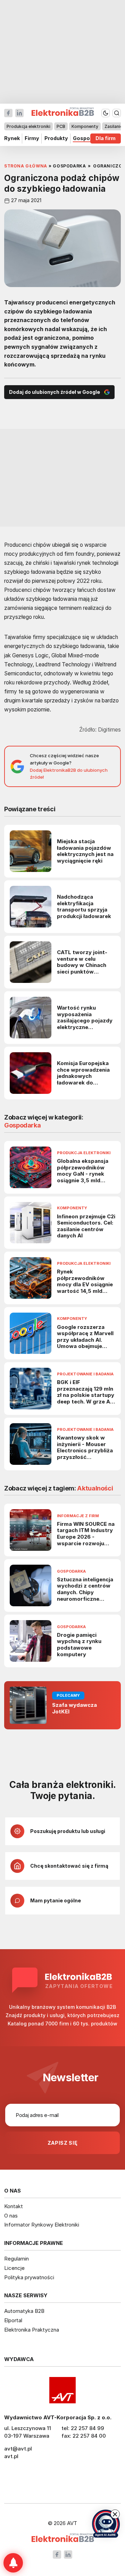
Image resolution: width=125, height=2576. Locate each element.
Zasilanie (114, 126)
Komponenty (85, 126)
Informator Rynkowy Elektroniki (42, 2225)
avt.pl (11, 2456)
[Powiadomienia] (13, 2563)
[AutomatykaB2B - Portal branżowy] (63, 2538)
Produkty (56, 139)
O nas (11, 2216)
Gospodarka (89, 139)
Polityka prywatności (29, 2277)
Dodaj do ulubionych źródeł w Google (55, 392)
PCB (61, 126)
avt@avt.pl (18, 2449)
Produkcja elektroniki (28, 126)
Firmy (32, 139)
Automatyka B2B (24, 2311)
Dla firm (106, 139)
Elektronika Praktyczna (32, 2330)
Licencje (14, 2268)
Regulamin (16, 2259)
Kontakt (14, 2206)
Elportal (13, 2320)
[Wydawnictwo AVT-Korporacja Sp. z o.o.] (62, 2390)
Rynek (12, 139)
